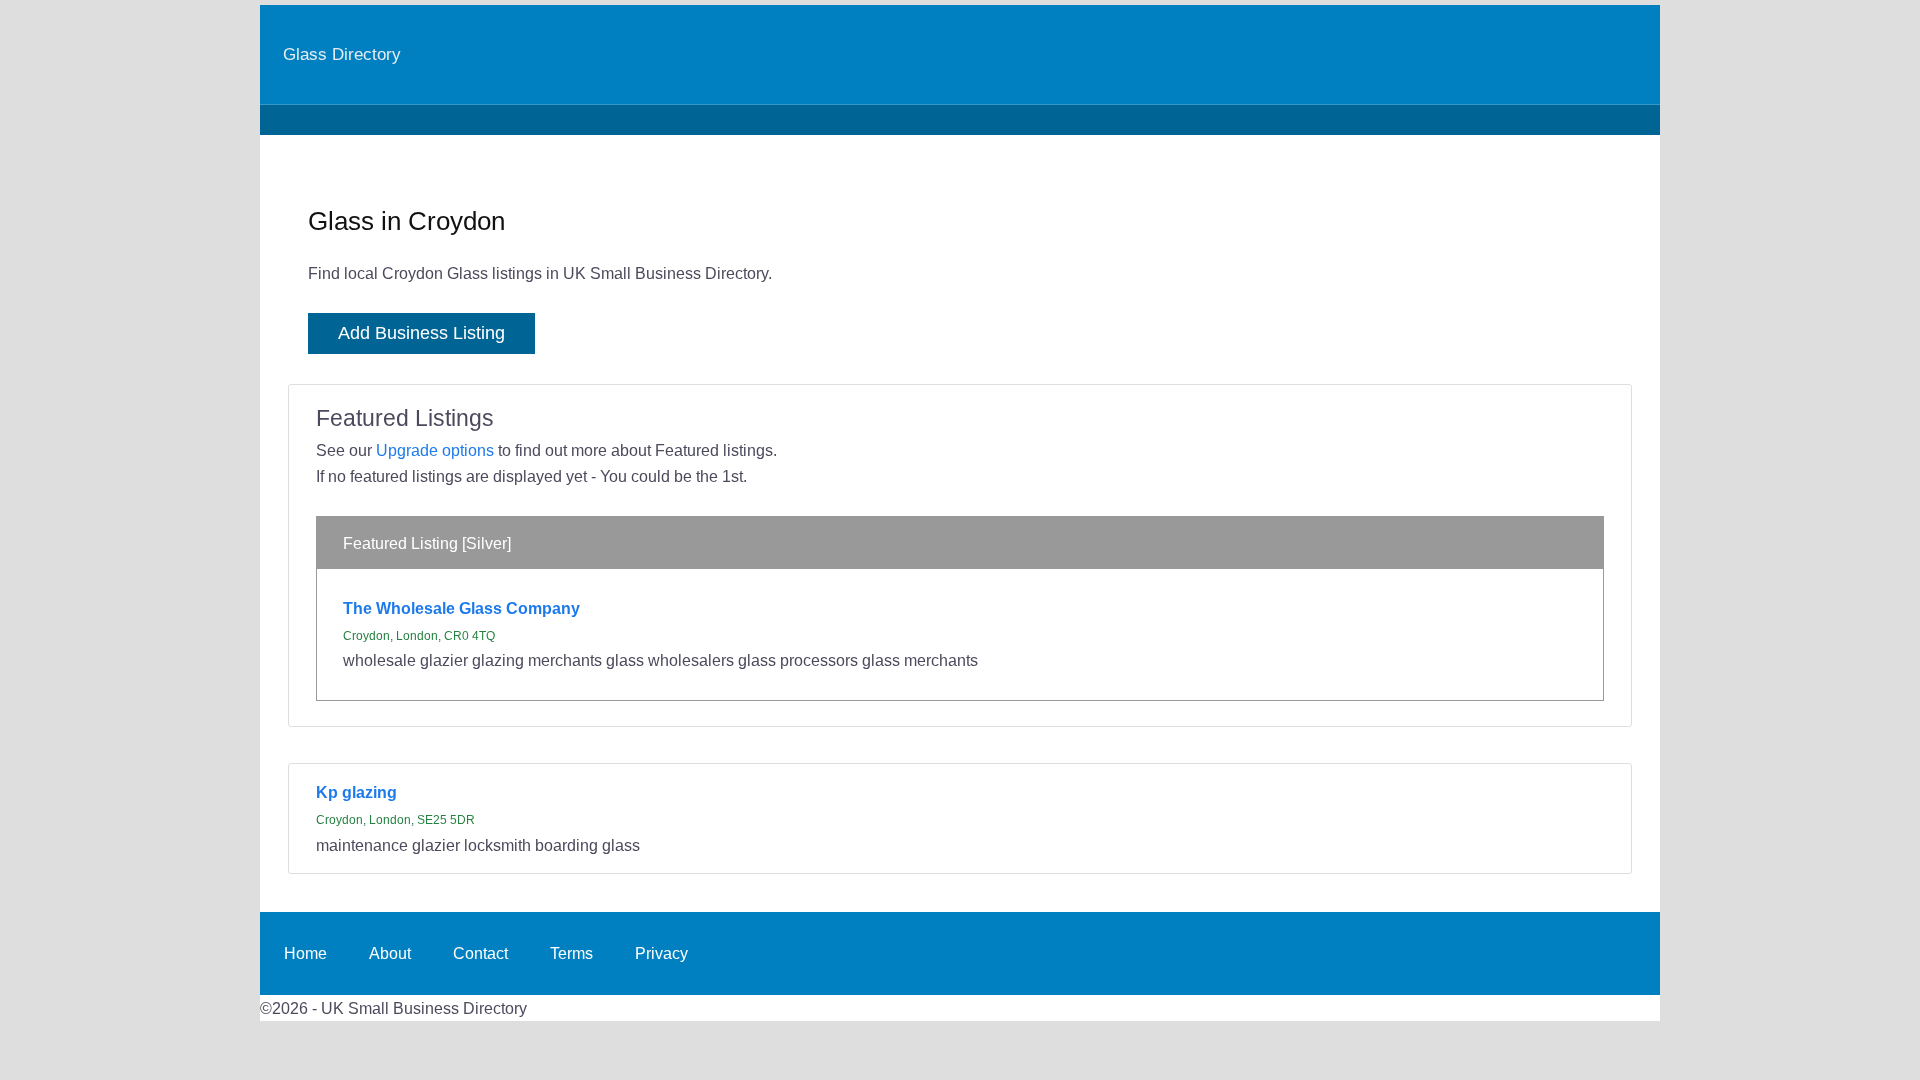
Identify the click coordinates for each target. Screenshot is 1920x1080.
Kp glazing (356, 792)
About (390, 953)
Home (305, 953)
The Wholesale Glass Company (461, 608)
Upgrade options (435, 450)
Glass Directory (342, 54)
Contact (480, 953)
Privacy (661, 953)
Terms (571, 953)
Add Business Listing (421, 333)
